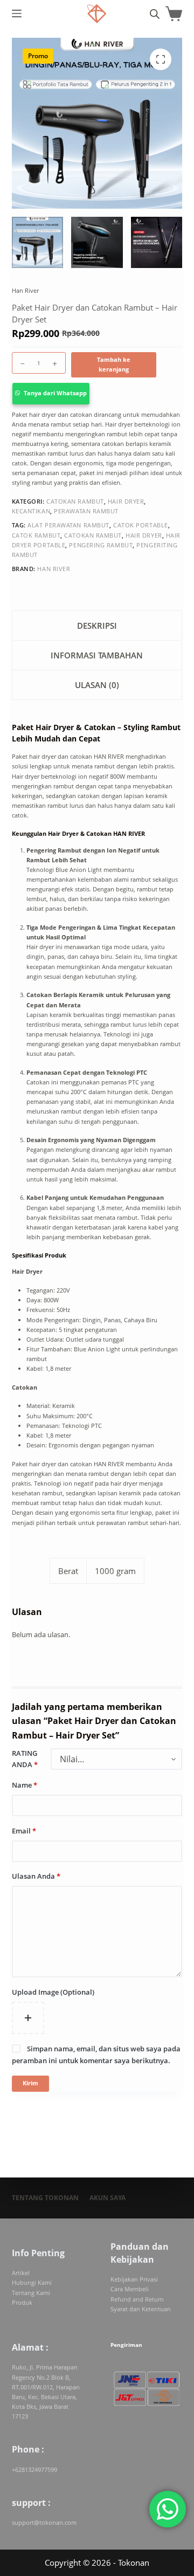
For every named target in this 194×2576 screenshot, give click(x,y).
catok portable (141, 525)
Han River (25, 290)
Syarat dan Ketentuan (141, 2309)
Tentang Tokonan (45, 2198)
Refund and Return (137, 2299)
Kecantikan (31, 511)
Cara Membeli (130, 2289)
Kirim (30, 2083)
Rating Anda (25, 1759)
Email (24, 1831)
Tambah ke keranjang (114, 364)
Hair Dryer (126, 501)
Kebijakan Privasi (134, 2279)
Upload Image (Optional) (53, 1992)
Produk (22, 2302)
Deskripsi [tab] (97, 626)
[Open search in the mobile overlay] (155, 14)
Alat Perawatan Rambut (68, 525)
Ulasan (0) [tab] (97, 685)
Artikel (21, 2273)
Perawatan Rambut (86, 511)
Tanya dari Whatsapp (55, 393)
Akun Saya (108, 2198)
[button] (97, 394)
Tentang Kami (31, 2293)
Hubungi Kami (32, 2282)
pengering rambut (101, 545)
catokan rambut (93, 535)
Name (25, 1785)
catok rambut (36, 535)
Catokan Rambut (75, 501)
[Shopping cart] (174, 14)
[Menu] (17, 13)
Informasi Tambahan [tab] (97, 655)
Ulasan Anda (36, 1876)
